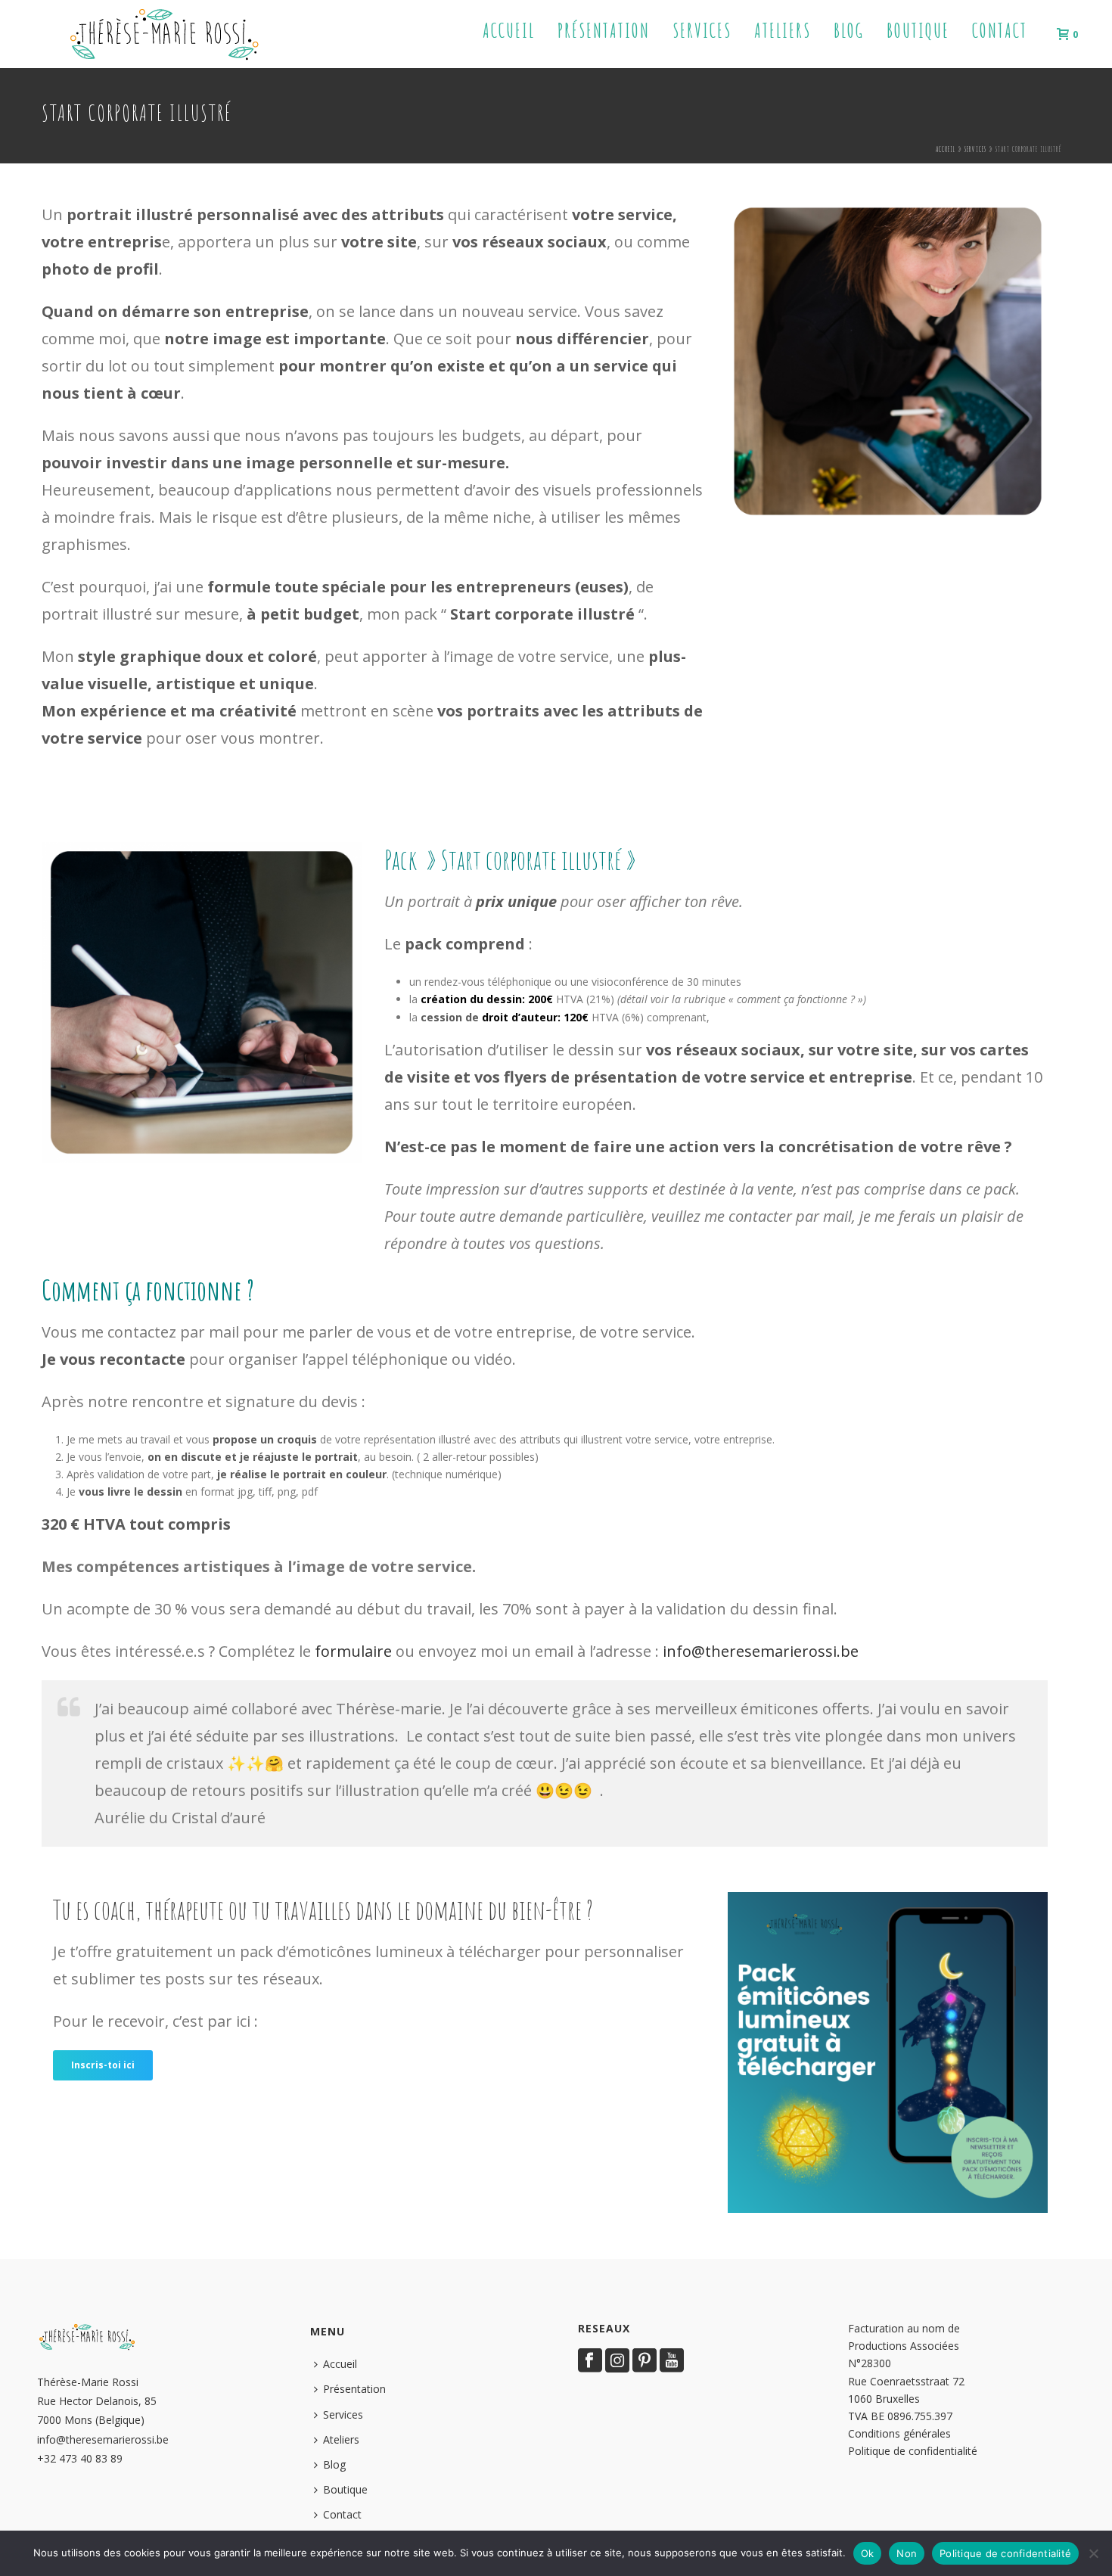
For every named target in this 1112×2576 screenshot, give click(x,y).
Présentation (604, 31)
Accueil (509, 31)
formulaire (353, 1651)
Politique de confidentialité (913, 2451)
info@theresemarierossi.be (761, 1651)
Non (907, 2553)
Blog (849, 31)
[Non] (1093, 2553)
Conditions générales (899, 2433)
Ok (868, 2553)
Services (702, 31)
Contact (1000, 31)
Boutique (918, 31)
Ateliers (783, 31)
